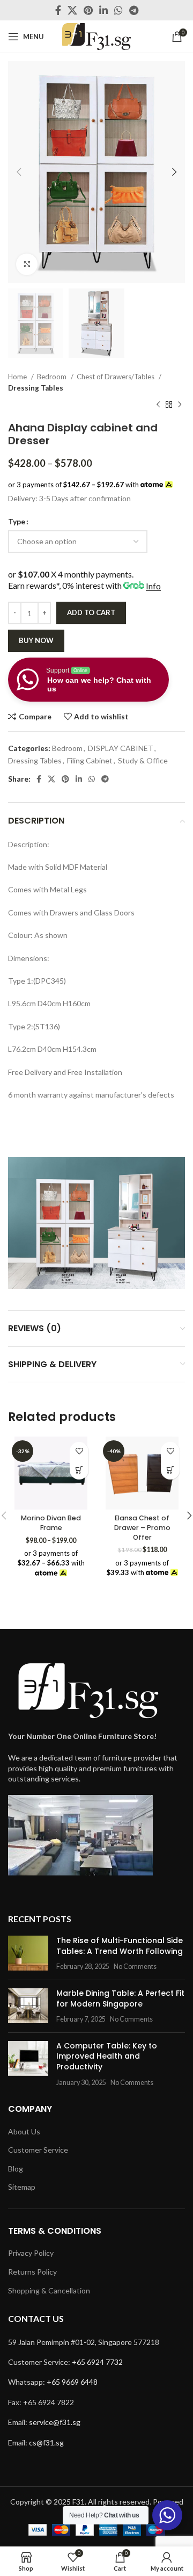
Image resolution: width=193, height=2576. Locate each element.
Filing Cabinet (90, 760)
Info (153, 586)
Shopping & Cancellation (49, 2290)
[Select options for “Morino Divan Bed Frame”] (79, 1470)
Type (17, 521)
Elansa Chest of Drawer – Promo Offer (142, 1527)
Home (18, 377)
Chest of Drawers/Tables (116, 377)
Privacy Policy (31, 2253)
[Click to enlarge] (27, 264)
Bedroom (53, 377)
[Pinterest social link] (88, 10)
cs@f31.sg (46, 2442)
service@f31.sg (55, 2422)
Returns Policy (32, 2272)
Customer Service (38, 2150)
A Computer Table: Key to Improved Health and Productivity (107, 2056)
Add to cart (91, 612)
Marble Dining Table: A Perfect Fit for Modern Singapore (120, 1998)
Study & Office (143, 760)
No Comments (135, 1967)
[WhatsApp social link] (118, 10)
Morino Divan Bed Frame (51, 1523)
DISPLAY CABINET (121, 748)
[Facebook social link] (58, 10)
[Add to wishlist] (79, 1451)
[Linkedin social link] (103, 10)
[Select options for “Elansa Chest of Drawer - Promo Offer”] (170, 1470)
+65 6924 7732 (97, 2362)
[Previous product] (158, 405)
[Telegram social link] (134, 10)
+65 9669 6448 (72, 2382)
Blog (16, 2169)
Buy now (36, 640)
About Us (24, 2131)
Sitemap (22, 2187)
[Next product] (180, 405)
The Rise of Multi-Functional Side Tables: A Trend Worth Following (120, 1946)
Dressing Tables (36, 388)
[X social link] (72, 10)
